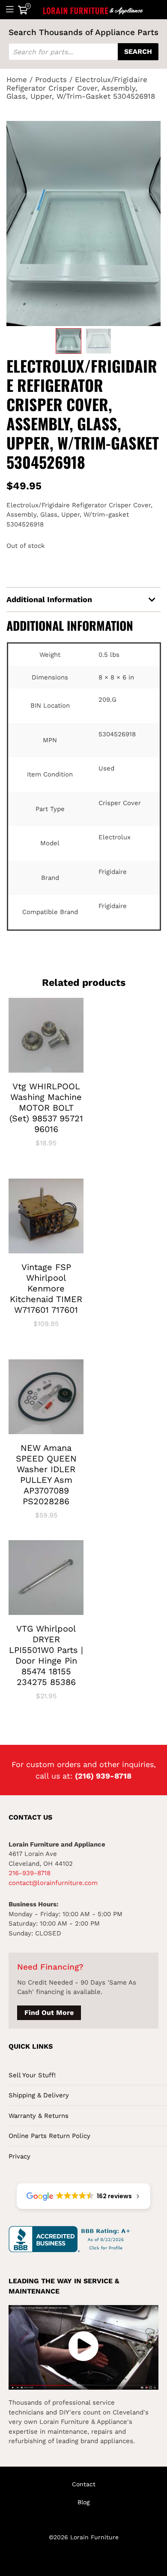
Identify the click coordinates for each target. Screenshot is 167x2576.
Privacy (19, 2156)
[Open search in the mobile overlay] (83, 52)
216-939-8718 (30, 1873)
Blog (83, 2502)
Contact (84, 2484)
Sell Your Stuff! (32, 2075)
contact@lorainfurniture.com (53, 1883)
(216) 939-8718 (103, 1776)
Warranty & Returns (39, 2116)
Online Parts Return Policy (49, 2136)
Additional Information (49, 599)
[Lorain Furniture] (93, 9)
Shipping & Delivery (39, 2095)
